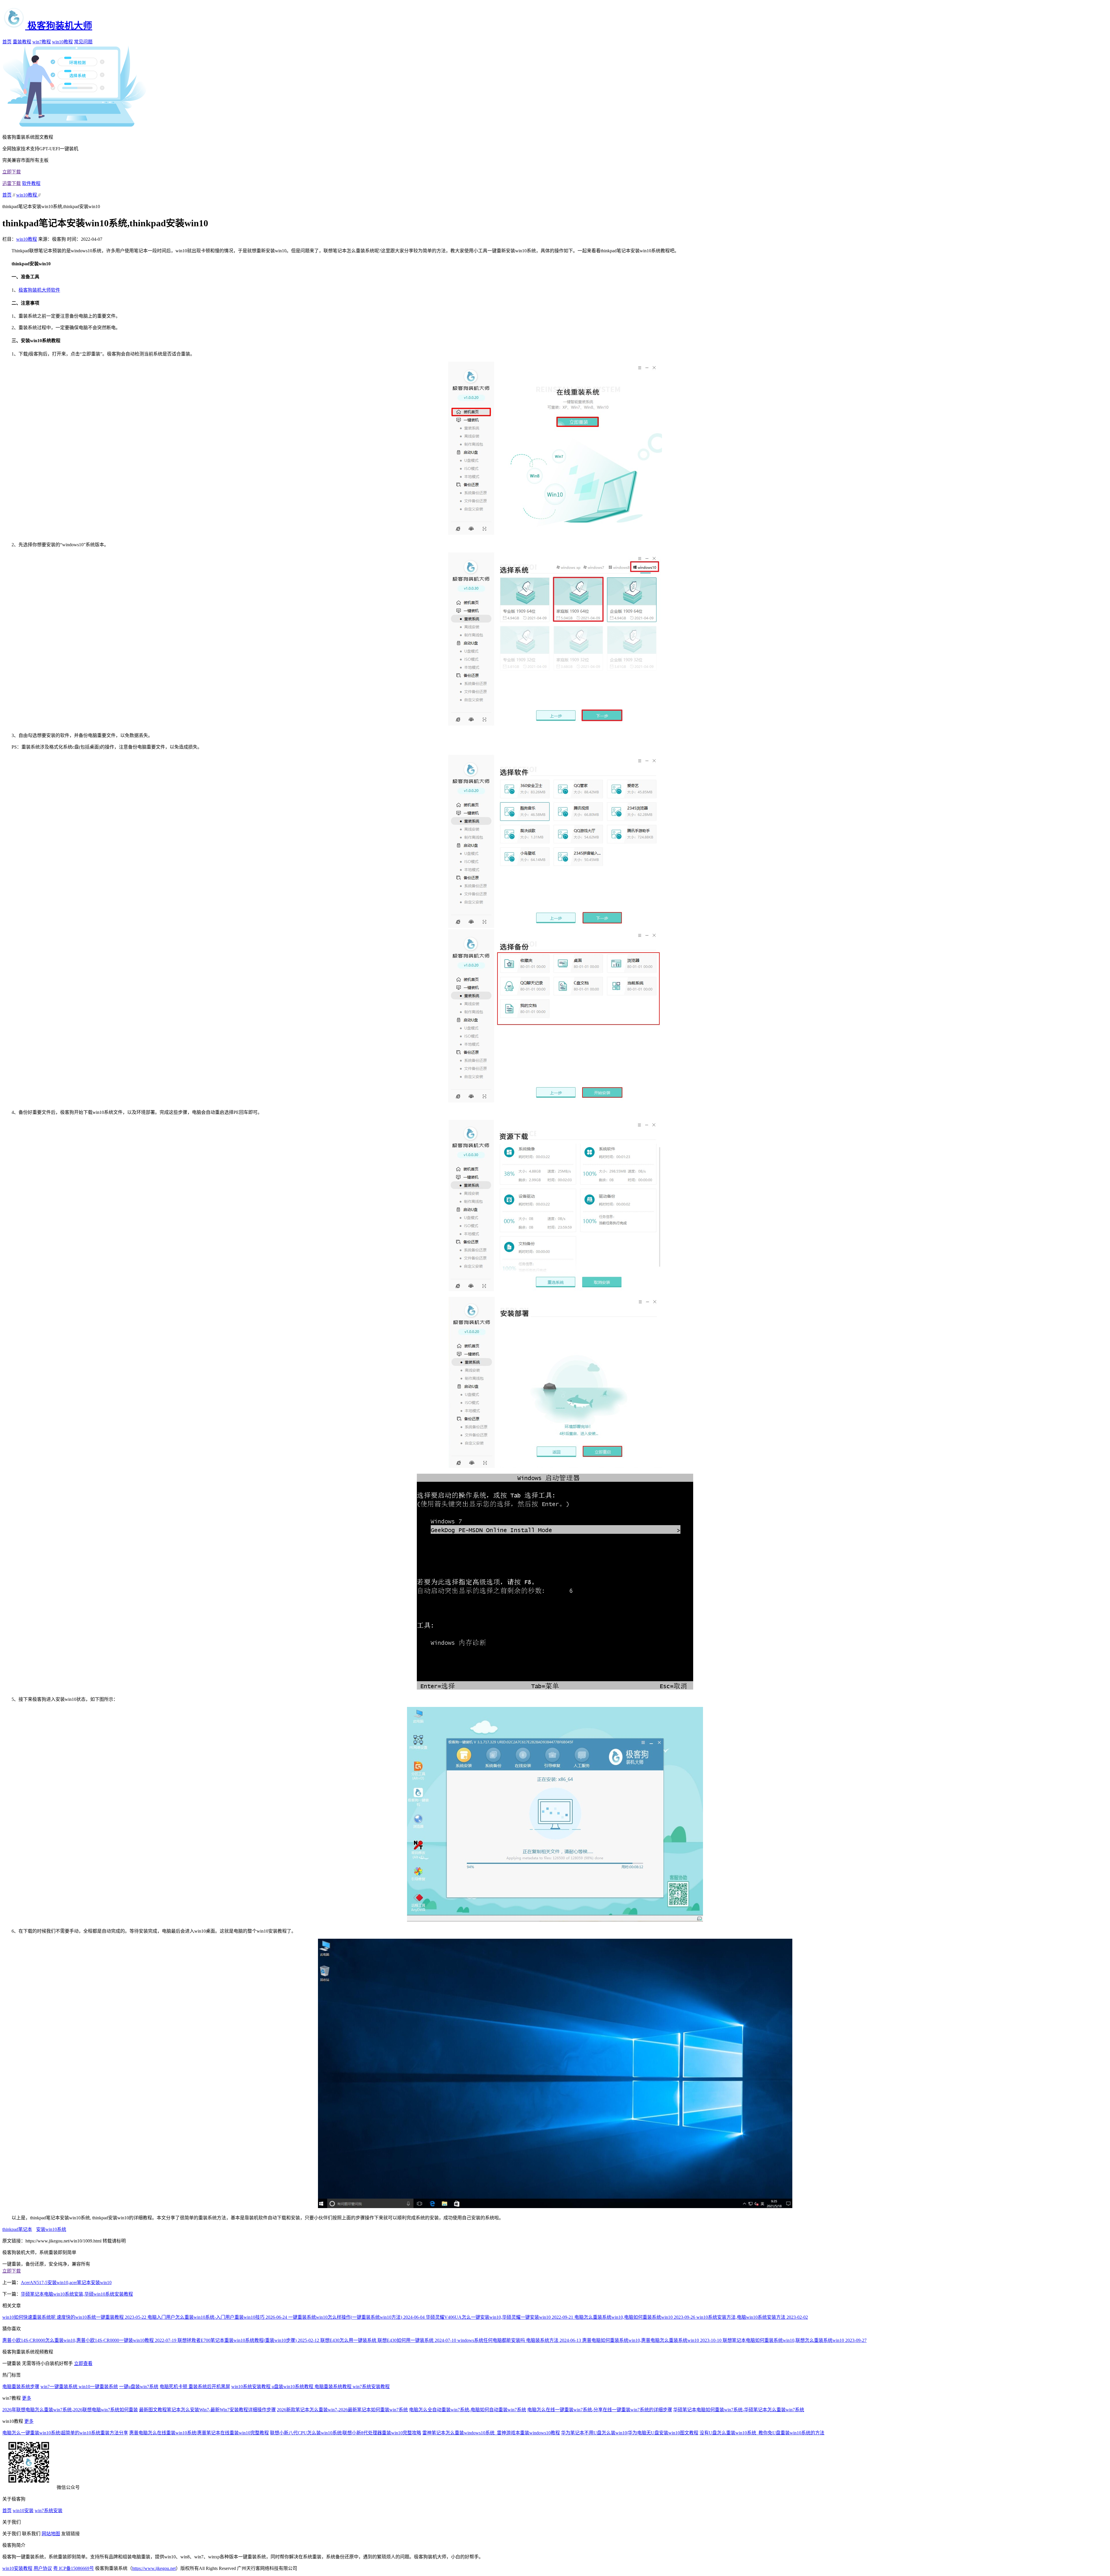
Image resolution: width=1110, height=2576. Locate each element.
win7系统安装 (49, 2511)
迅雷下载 (12, 183)
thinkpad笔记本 (17, 2229)
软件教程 (31, 183)
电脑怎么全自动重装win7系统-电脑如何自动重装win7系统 (468, 2410)
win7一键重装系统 (60, 2387)
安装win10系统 (51, 2229)
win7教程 (42, 42)
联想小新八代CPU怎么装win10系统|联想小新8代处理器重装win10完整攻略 (346, 2433)
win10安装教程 (17, 2568)
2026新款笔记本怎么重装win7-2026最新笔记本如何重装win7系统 (342, 2410)
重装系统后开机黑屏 (209, 2387)
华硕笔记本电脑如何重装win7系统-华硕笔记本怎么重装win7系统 (739, 2410)
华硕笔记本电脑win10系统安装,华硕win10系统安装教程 (77, 2294)
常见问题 (83, 42)
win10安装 (23, 2511)
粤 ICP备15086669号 (74, 2568)
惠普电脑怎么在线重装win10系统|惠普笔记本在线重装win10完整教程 (199, 2433)
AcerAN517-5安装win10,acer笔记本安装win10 (66, 2283)
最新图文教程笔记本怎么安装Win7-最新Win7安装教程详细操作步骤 (207, 2410)
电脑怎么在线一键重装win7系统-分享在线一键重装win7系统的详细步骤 (600, 2410)
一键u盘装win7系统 (139, 2387)
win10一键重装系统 (98, 2387)
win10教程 (62, 42)
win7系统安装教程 (371, 2387)
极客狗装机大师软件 (39, 290)
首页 (7, 42)
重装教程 (22, 42)
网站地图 (51, 2534)
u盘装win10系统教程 (293, 2387)
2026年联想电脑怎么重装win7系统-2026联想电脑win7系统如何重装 (70, 2410)
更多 (27, 2398)
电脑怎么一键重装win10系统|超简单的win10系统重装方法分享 (65, 2433)
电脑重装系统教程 (334, 2387)
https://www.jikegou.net (154, 2568)
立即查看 (83, 2363)
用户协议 (43, 2568)
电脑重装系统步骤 (21, 2387)
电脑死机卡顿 (174, 2387)
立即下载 (12, 172)
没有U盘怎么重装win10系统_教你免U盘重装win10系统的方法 (762, 2433)
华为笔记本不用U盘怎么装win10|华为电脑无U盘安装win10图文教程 (630, 2433)
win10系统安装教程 (251, 2387)
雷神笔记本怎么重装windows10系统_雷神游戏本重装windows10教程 (491, 2433)
